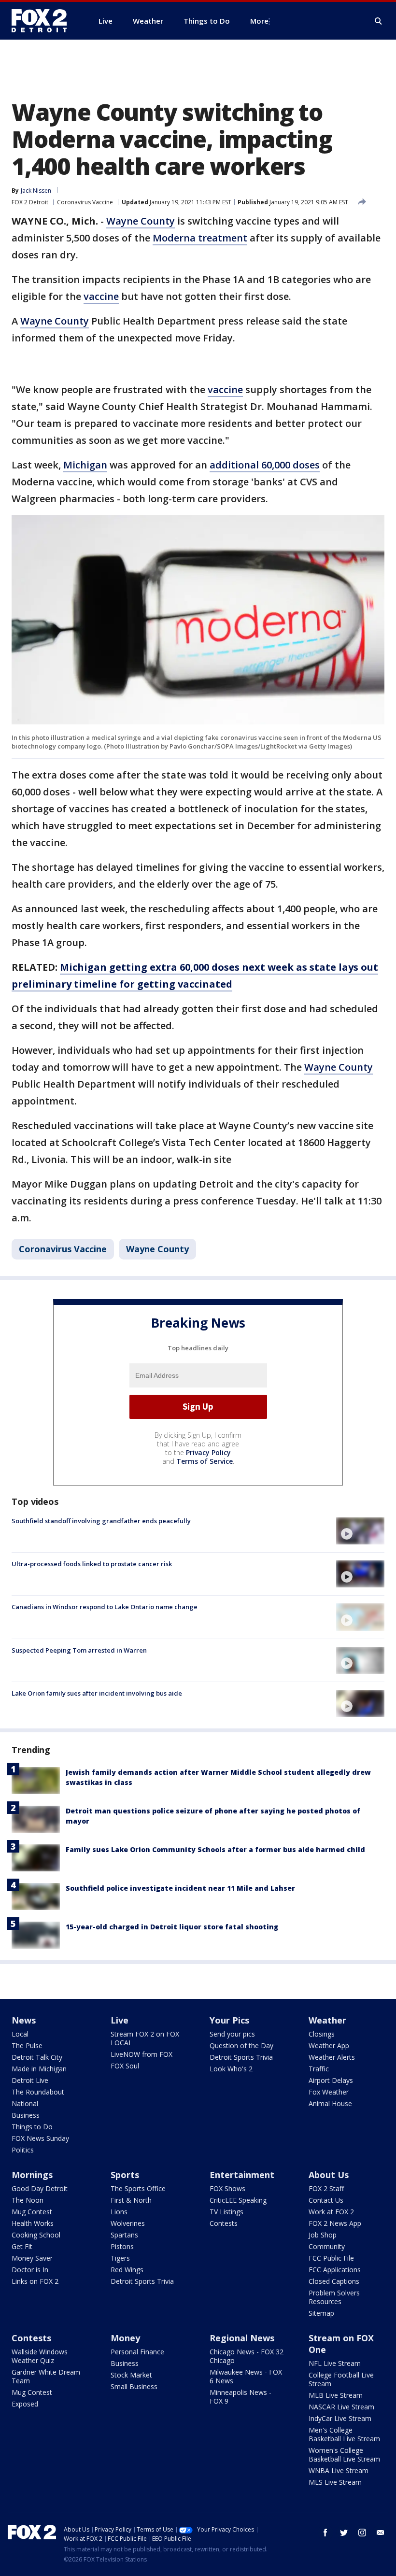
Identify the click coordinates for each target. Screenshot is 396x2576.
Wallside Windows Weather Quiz (40, 2356)
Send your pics (232, 2034)
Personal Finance (137, 2352)
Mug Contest (32, 2212)
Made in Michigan (39, 2069)
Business (26, 2115)
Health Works (33, 2223)
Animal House (330, 2103)
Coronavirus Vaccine (85, 202)
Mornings (32, 2175)
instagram (362, 2533)
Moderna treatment (200, 238)
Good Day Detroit (40, 2188)
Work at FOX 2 (331, 2212)
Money (125, 2338)
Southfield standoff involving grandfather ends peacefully (101, 1521)
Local (20, 2034)
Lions (119, 2212)
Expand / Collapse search (379, 21)
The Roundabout (38, 2092)
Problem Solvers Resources (334, 2297)
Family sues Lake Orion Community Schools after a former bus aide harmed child (215, 1849)
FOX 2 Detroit (30, 202)
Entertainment (242, 2175)
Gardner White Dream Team (46, 2376)
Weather (327, 2020)
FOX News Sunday (40, 2138)
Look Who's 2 (231, 2069)
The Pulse (27, 2045)
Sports (125, 2175)
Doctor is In (30, 2270)
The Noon (28, 2200)
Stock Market (131, 2375)
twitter (344, 2533)
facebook (325, 2533)
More (259, 21)
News (24, 2020)
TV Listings (226, 2212)
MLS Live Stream (335, 2482)
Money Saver (32, 2258)
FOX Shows (227, 2188)
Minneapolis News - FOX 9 (240, 2397)
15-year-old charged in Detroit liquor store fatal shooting (172, 1927)
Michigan (85, 465)
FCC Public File (331, 2258)
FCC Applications (335, 2270)
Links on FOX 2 (35, 2281)
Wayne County (141, 221)
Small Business (134, 2386)
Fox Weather (329, 2092)
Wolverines (128, 2223)
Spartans (124, 2235)
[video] (360, 1531)
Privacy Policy (208, 1452)
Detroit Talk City (37, 2057)
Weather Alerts (332, 2057)
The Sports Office (138, 2188)
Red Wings (127, 2270)
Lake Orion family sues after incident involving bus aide (97, 1693)
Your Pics (229, 2020)
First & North (131, 2200)
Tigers (120, 2258)
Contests (224, 2223)
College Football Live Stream (341, 2379)
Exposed (25, 2404)
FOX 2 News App (335, 2223)
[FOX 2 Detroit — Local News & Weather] (43, 21)
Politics (23, 2150)
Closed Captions (334, 2281)
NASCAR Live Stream (341, 2407)
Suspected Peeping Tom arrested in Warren (79, 1650)
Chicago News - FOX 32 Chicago (247, 2356)
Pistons (122, 2246)
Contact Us (326, 2200)
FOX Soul (125, 2066)
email (381, 2533)
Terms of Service (205, 1461)
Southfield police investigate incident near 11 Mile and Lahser (180, 1888)
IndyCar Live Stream (340, 2418)
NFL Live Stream (335, 2363)
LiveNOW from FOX (141, 2054)
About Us (329, 2175)
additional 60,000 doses (265, 465)
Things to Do (32, 2127)
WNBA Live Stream (339, 2470)
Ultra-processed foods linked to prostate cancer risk (92, 1564)
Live (120, 2020)
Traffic (319, 2069)
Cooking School (36, 2235)
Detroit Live (30, 2080)
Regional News (242, 2338)
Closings (322, 2034)
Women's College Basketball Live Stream (344, 2455)
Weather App (329, 2045)
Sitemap (321, 2313)
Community (327, 2246)
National (25, 2103)
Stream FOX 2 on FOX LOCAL (145, 2038)
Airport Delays (331, 2080)
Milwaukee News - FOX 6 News (246, 2376)
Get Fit (22, 2246)
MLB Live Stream (336, 2395)
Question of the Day (241, 2045)
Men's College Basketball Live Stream (344, 2434)
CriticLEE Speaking (238, 2200)
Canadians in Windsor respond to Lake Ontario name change (105, 1607)
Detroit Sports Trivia (241, 2057)
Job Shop (323, 2235)
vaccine (101, 296)
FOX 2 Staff (326, 2188)
